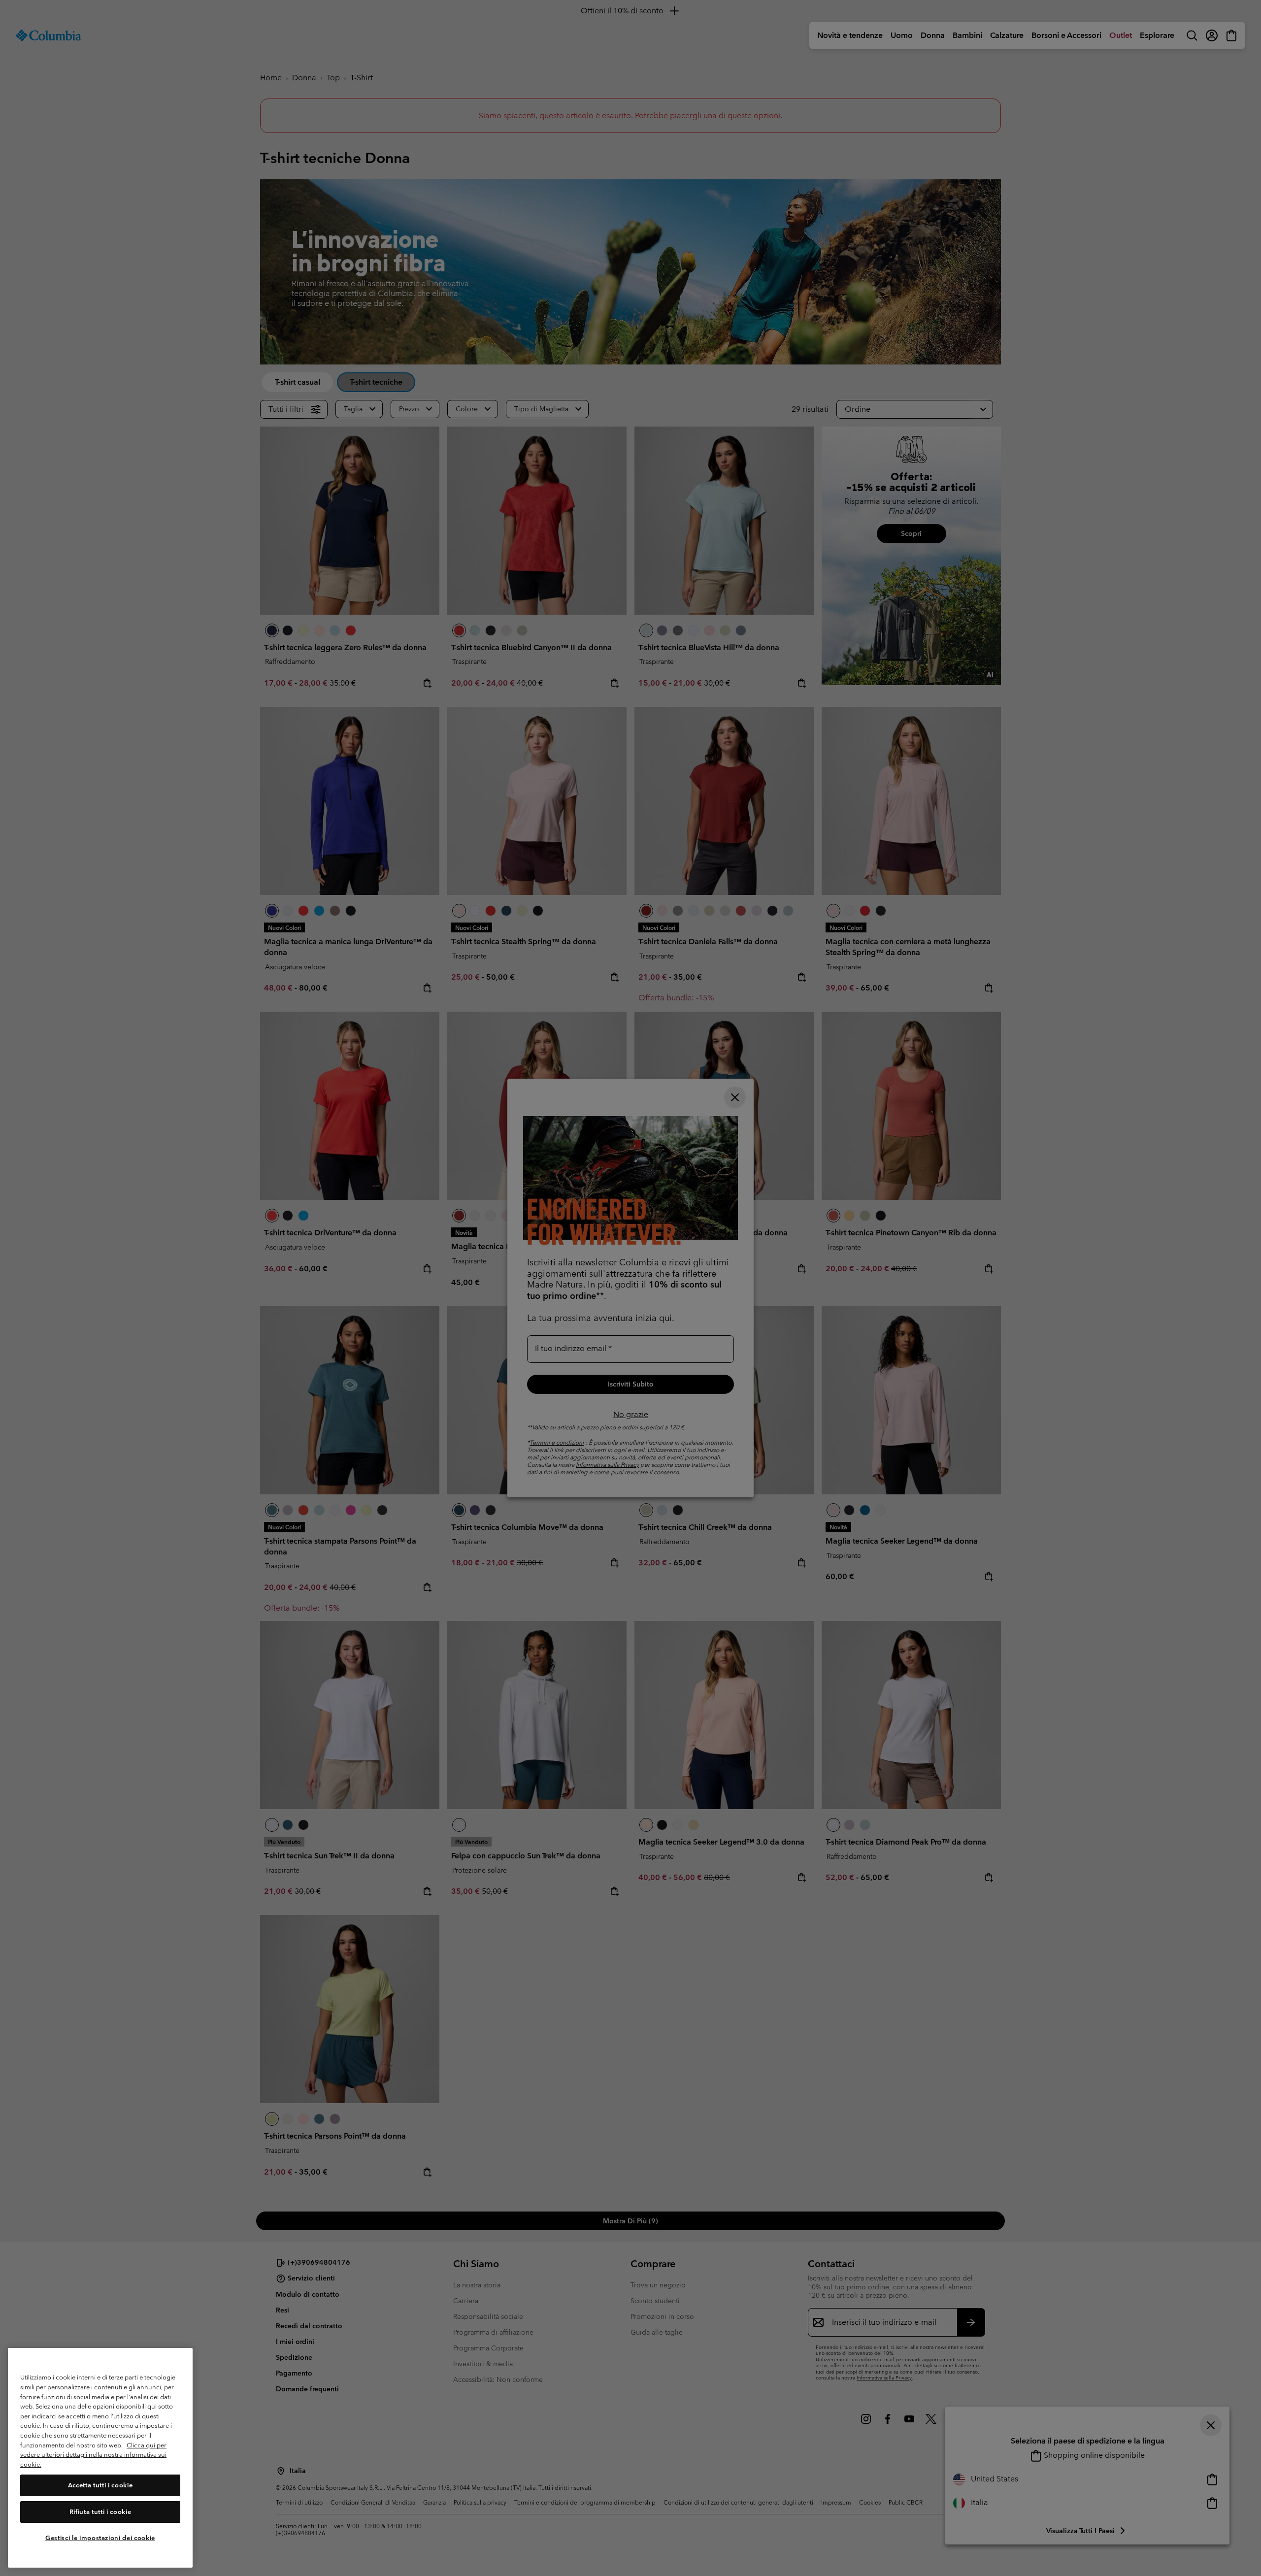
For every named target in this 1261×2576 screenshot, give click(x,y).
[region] (100, 2458)
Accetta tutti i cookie (100, 2485)
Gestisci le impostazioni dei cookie (100, 2538)
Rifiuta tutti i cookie (100, 2512)
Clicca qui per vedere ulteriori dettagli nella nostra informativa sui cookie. (93, 2455)
